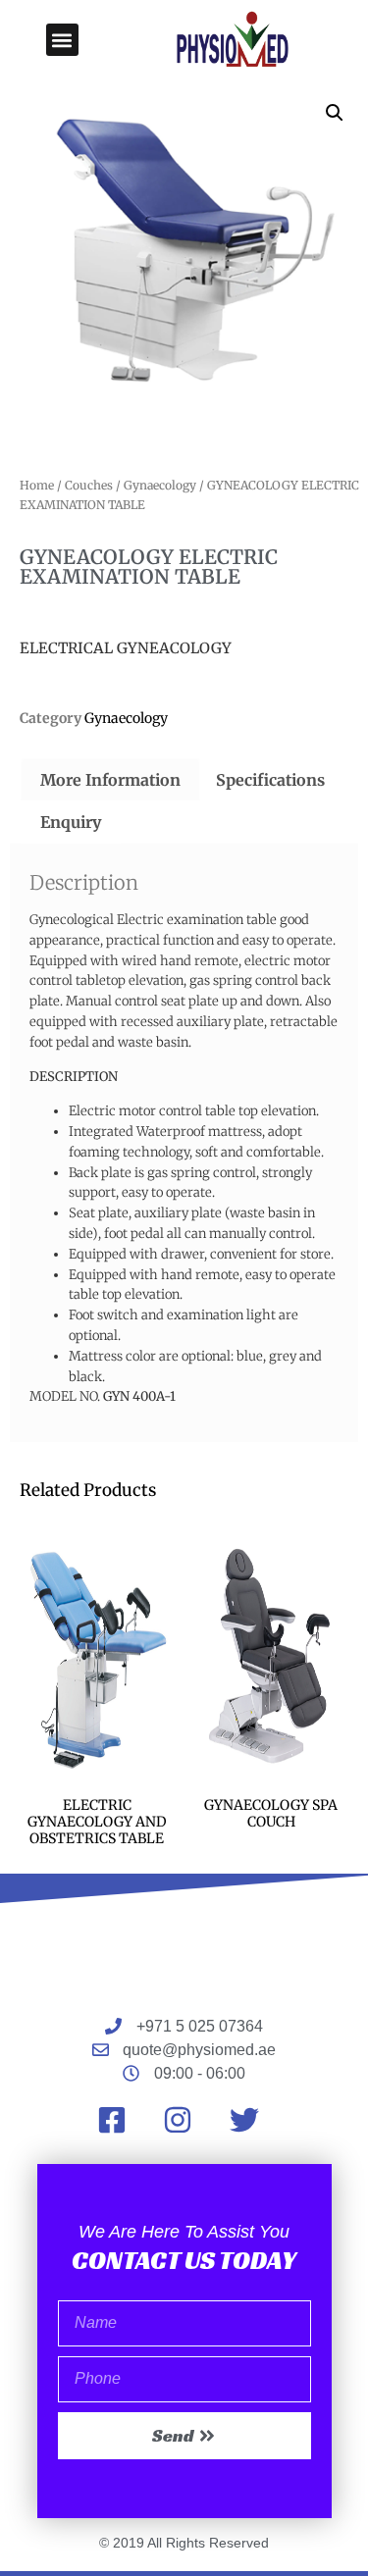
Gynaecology (160, 485)
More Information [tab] (110, 780)
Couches (89, 485)
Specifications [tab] (270, 780)
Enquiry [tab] (71, 822)
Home (37, 485)
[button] (62, 40)
